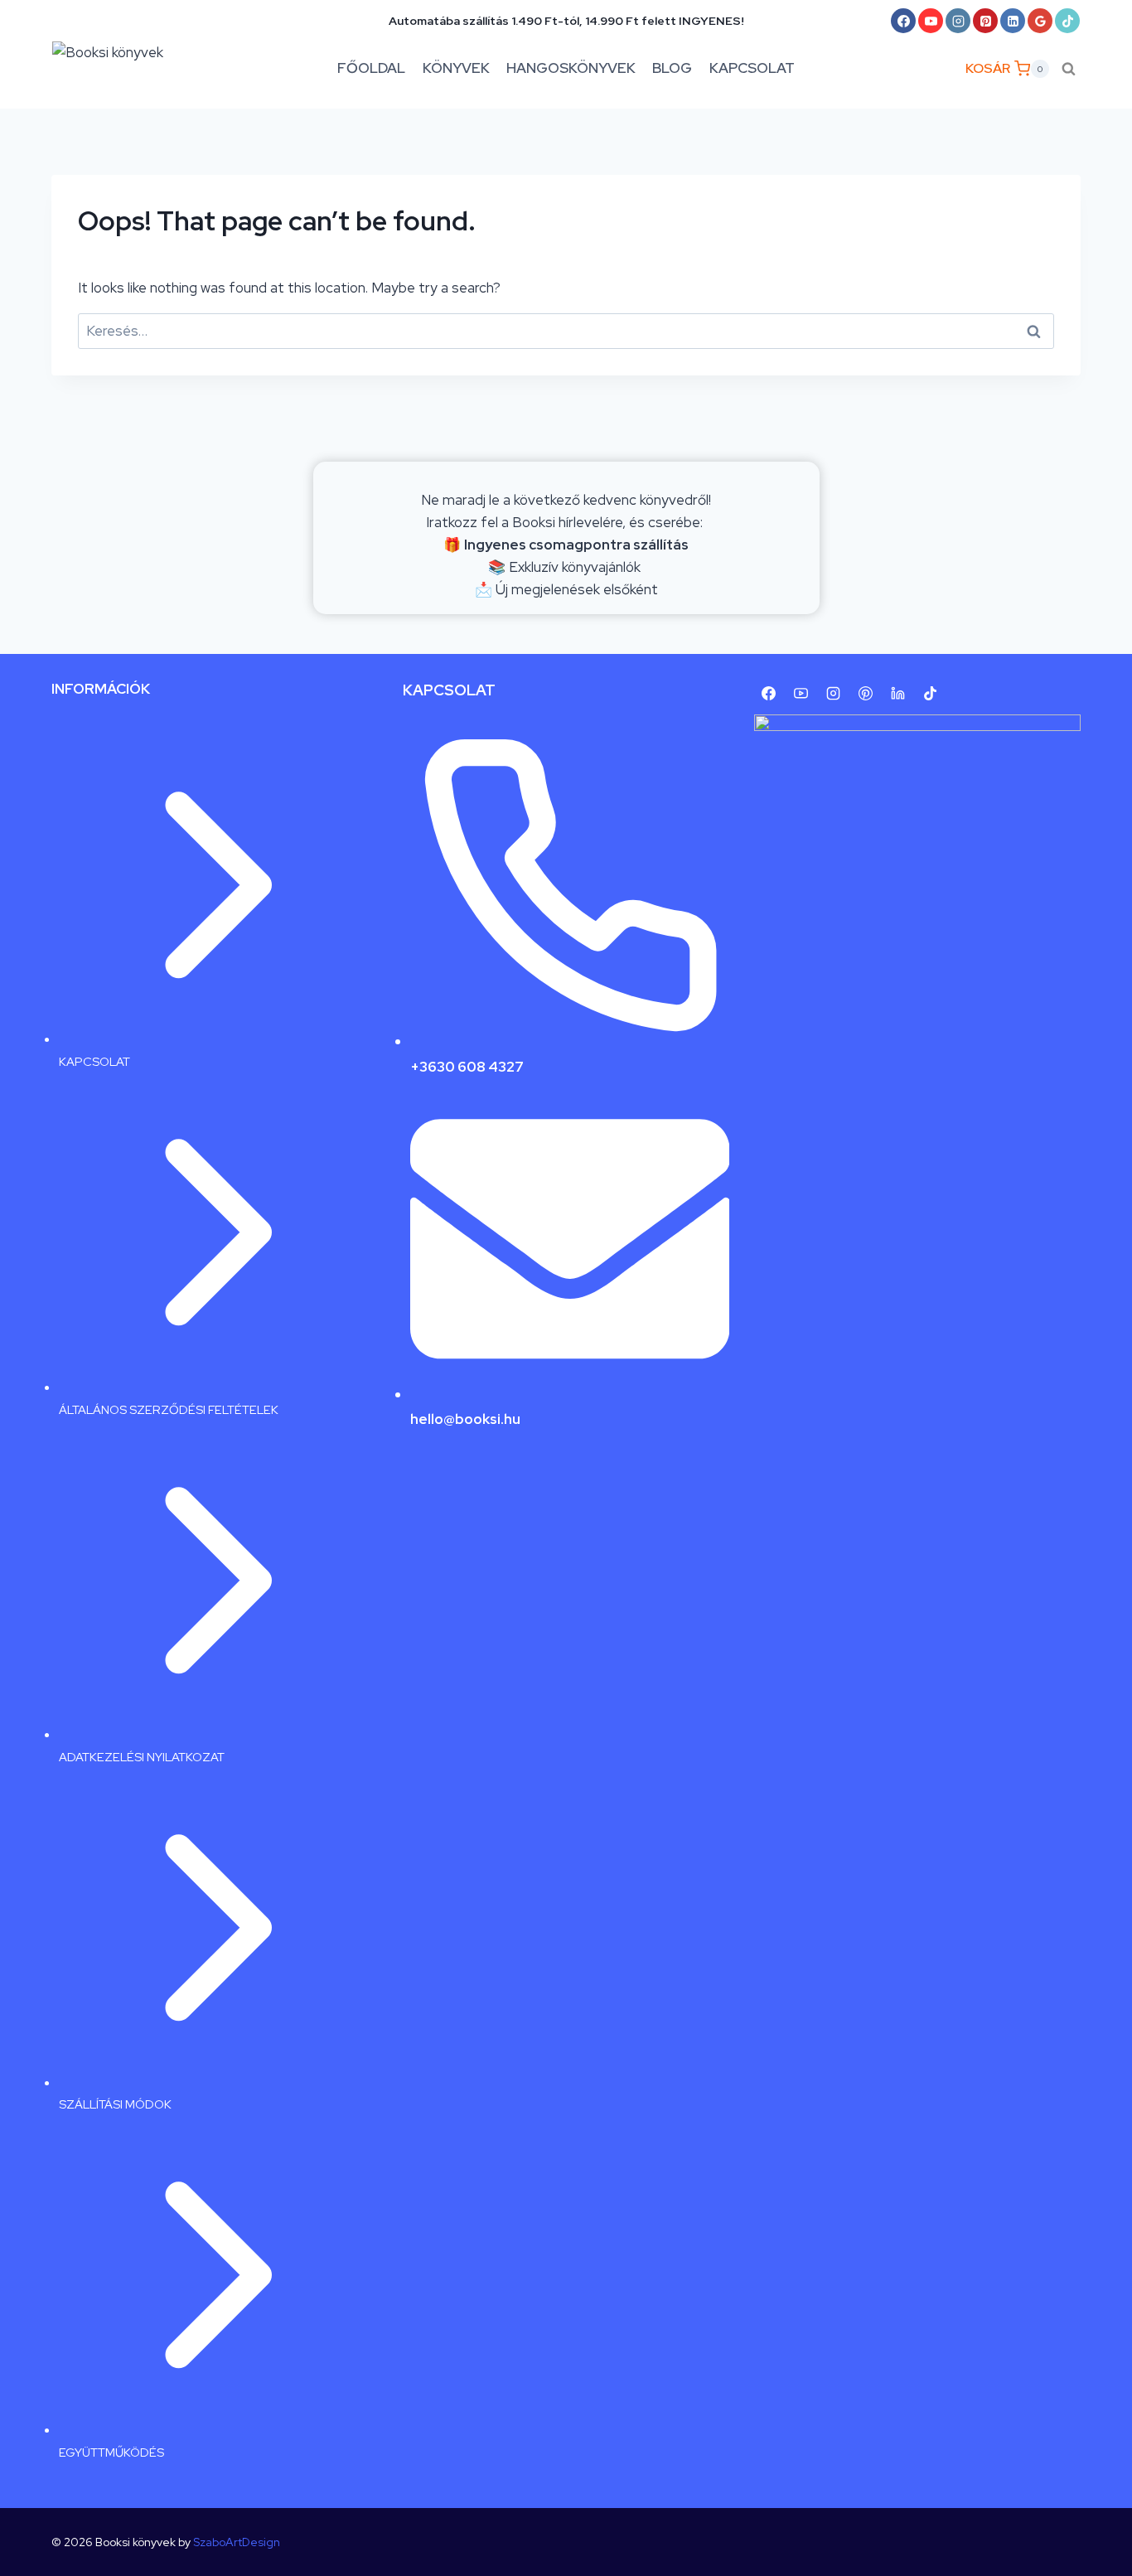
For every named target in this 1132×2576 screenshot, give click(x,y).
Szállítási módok (115, 2104)
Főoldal (371, 68)
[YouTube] (931, 21)
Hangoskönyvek (571, 68)
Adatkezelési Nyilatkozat (142, 1757)
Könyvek (456, 68)
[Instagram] (958, 21)
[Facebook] (903, 21)
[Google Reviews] (1040, 21)
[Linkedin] (1013, 21)
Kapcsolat (752, 68)
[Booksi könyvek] (123, 69)
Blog (672, 68)
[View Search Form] (1069, 68)
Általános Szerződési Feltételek (169, 1409)
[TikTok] (1067, 21)
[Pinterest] (985, 21)
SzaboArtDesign (237, 2542)
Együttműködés (111, 2452)
